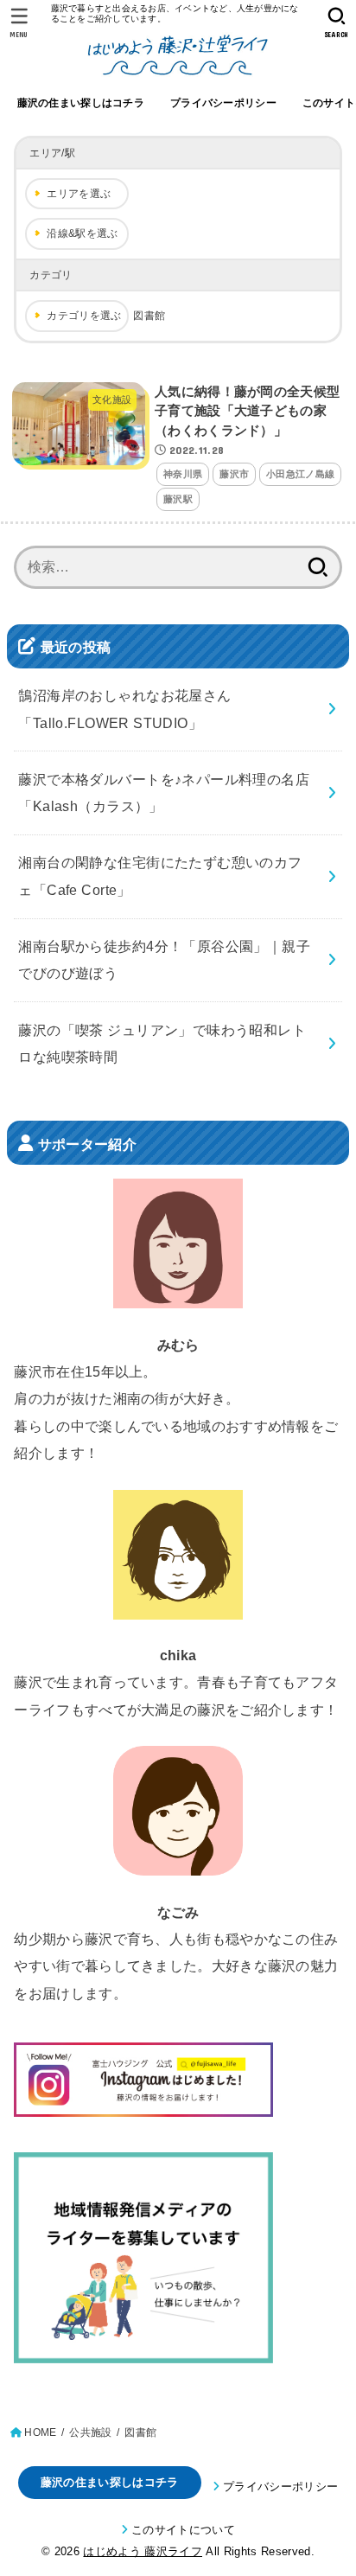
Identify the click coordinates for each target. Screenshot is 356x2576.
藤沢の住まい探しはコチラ (81, 103)
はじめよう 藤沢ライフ (143, 2551)
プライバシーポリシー (223, 103)
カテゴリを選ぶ (84, 316)
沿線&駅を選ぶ (82, 233)
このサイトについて (183, 2530)
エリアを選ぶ (79, 194)
